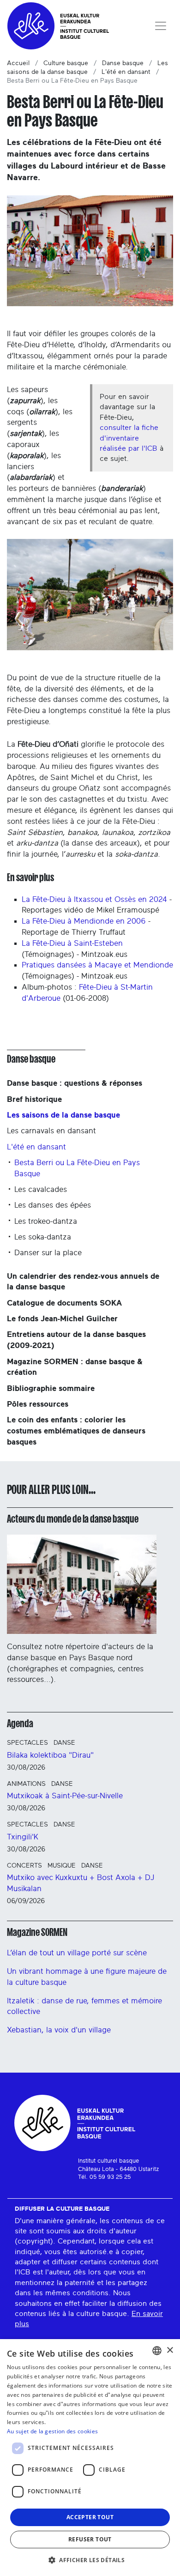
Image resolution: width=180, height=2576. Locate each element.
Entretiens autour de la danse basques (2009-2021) (76, 1340)
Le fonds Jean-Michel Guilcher (62, 1319)
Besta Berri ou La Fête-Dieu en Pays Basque (77, 1168)
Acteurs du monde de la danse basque (73, 1519)
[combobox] (157, 2351)
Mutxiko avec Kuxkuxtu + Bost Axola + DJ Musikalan (81, 1883)
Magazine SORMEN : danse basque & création (75, 1367)
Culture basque (66, 63)
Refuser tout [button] (90, 2539)
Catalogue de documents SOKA (64, 1303)
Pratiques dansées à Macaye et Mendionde (97, 965)
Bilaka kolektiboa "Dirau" (50, 1755)
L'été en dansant (126, 72)
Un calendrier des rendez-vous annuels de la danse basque (83, 1282)
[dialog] (90, 2458)
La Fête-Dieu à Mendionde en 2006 (84, 921)
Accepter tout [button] (90, 2517)
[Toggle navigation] (161, 26)
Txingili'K (23, 1837)
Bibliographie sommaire (51, 1388)
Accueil (18, 63)
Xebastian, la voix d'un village (59, 2030)
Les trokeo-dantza (46, 1221)
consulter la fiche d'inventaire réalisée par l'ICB (129, 438)
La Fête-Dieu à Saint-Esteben (72, 943)
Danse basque (123, 63)
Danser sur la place (48, 1253)
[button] (90, 2560)
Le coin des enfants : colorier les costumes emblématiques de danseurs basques (76, 1431)
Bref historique (34, 1099)
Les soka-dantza (43, 1237)
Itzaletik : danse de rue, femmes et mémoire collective (84, 2006)
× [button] (170, 2350)
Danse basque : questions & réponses (75, 1083)
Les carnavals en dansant (51, 1131)
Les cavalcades (41, 1189)
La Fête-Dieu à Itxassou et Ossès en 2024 (94, 899)
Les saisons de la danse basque (63, 1115)
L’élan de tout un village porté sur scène (77, 1953)
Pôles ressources (38, 1404)
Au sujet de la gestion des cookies (52, 2431)
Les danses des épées (53, 1205)
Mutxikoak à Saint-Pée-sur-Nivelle (65, 1796)
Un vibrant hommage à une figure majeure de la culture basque (87, 1977)
